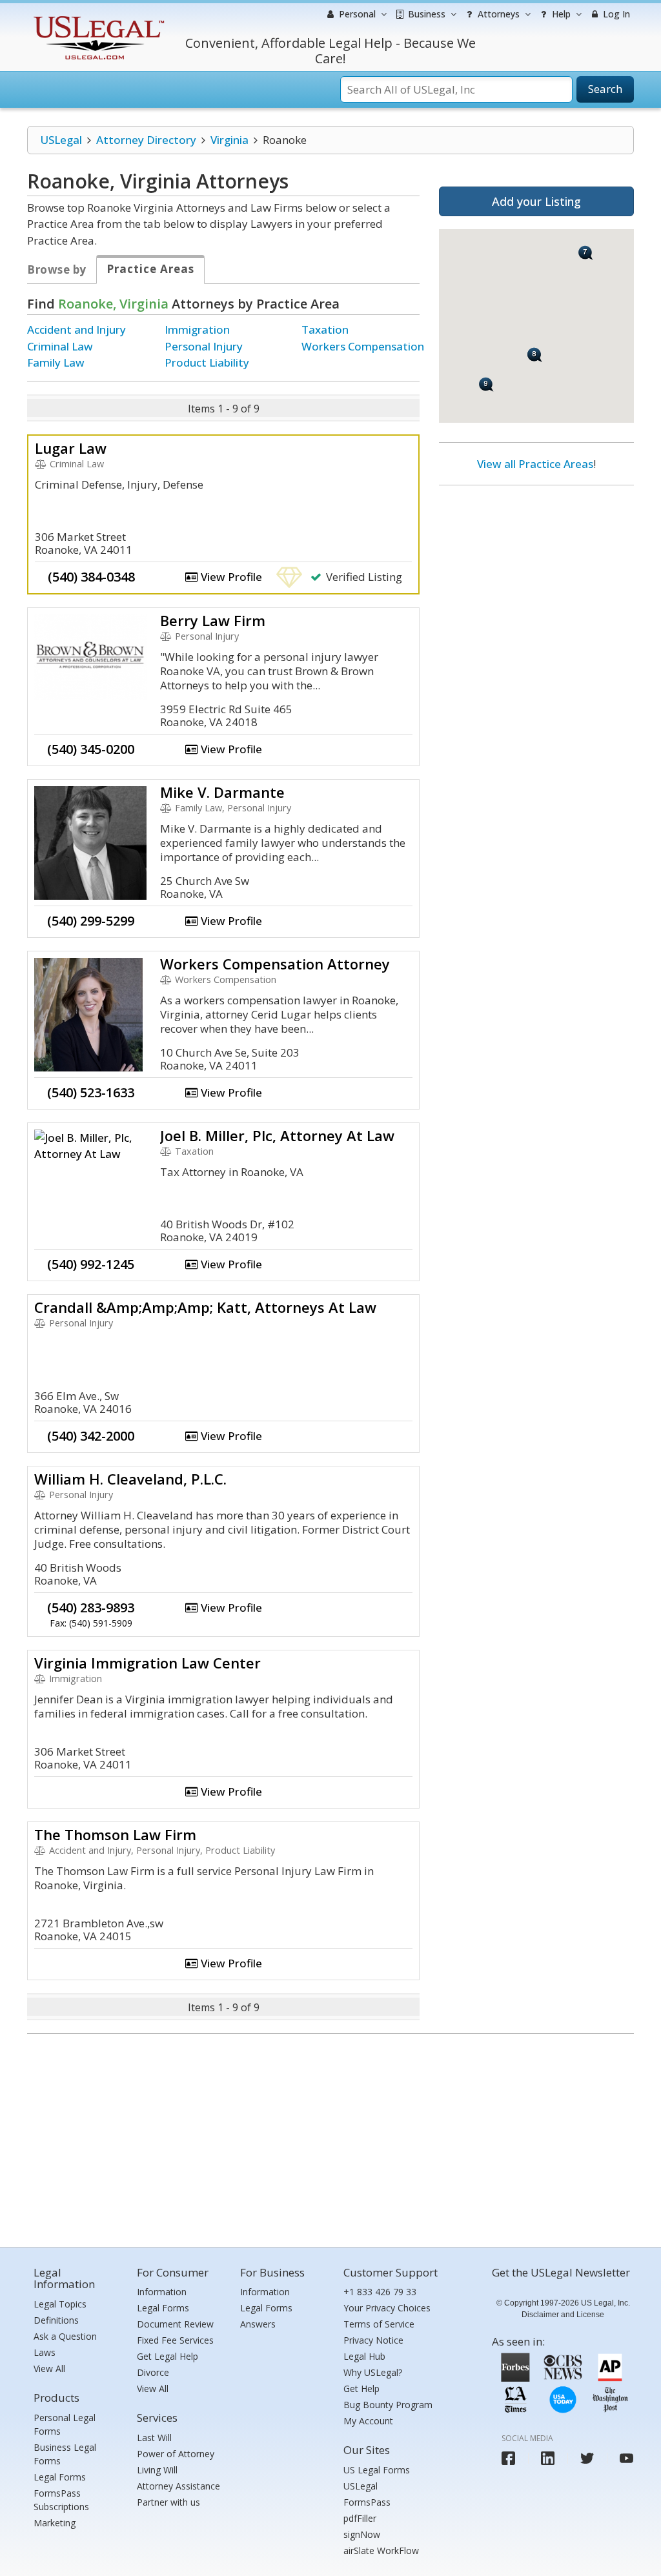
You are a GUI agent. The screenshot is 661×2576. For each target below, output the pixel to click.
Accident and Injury (76, 330)
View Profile (230, 577)
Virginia (229, 140)
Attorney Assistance (178, 2486)
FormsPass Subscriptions (61, 2500)
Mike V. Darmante (222, 792)
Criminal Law (60, 346)
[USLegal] (97, 18)
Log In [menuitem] (615, 14)
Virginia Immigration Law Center (147, 1663)
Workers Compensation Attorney (275, 964)
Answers (258, 2324)
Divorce (153, 2372)
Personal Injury (204, 346)
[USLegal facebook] (508, 2458)
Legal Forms (60, 2477)
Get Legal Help (168, 2356)
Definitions (56, 2320)
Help (560, 14)
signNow (362, 2534)
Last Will (154, 2438)
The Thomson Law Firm (115, 1834)
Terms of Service (379, 2324)
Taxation (325, 330)
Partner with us (168, 2502)
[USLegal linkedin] (548, 2458)
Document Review (175, 2324)
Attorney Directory (146, 140)
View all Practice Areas (535, 464)
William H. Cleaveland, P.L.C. (130, 1479)
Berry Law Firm (213, 620)
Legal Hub (364, 2356)
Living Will (157, 2470)
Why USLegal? (373, 2372)
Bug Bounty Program (388, 2405)
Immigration (197, 330)
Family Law (56, 362)
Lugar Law (71, 448)
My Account (368, 2421)
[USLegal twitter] (587, 2458)
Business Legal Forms (65, 2454)
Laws (45, 2352)
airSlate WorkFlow (381, 2551)
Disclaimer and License (563, 2315)
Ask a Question (65, 2336)
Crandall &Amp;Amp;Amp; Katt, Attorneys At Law (205, 1307)
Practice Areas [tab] (150, 269)
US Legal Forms (377, 2470)
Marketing (55, 2523)
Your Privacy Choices (387, 2308)
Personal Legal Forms (65, 2424)
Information (162, 2292)
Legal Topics (60, 2304)
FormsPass (367, 2502)
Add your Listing (536, 201)
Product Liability (207, 362)
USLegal (61, 140)
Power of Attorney (176, 2454)
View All (49, 2368)
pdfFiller (360, 2518)
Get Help (361, 2388)
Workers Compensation (363, 346)
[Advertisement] (536, 579)
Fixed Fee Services (175, 2340)
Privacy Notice (373, 2340)
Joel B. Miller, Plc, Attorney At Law (277, 1135)
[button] (586, 253)
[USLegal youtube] (626, 2458)
